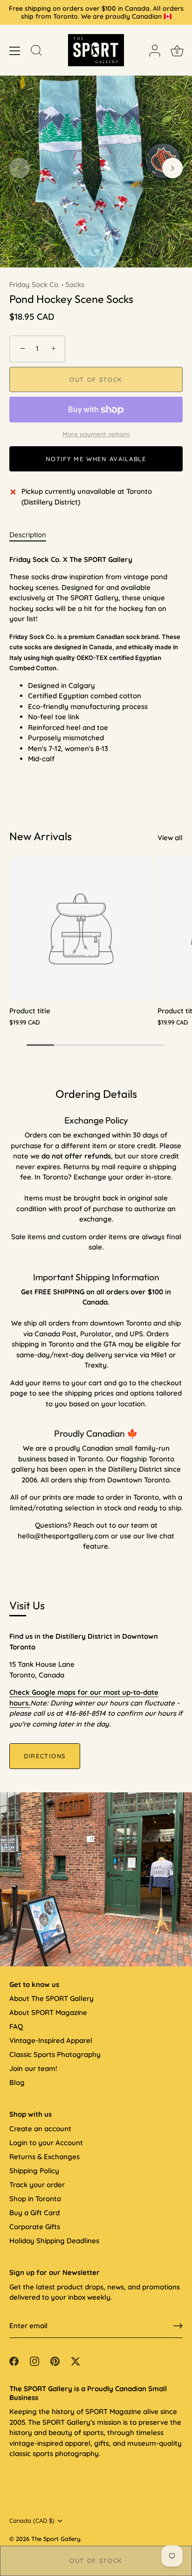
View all (170, 838)
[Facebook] (14, 2360)
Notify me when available (96, 459)
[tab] (32, 535)
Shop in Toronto (35, 2199)
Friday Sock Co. (34, 284)
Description (28, 535)
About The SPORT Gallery (51, 1998)
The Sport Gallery (56, 2539)
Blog (17, 2082)
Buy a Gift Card (34, 2213)
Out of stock (96, 2561)
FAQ (16, 2026)
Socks (75, 284)
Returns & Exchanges (45, 2157)
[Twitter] (75, 2360)
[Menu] (15, 51)
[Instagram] (34, 2360)
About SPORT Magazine (48, 2012)
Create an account (40, 2129)
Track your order (37, 2185)
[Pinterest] (55, 2360)
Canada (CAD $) (32, 2521)
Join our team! (33, 2068)
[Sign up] (178, 2326)
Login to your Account (46, 2143)
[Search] (36, 52)
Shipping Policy (34, 2171)
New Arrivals (41, 836)
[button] (20, 168)
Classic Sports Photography (55, 2054)
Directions (45, 1756)
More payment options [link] (96, 434)
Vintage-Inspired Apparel (51, 2040)
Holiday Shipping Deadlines (54, 2241)
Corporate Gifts (35, 2227)
